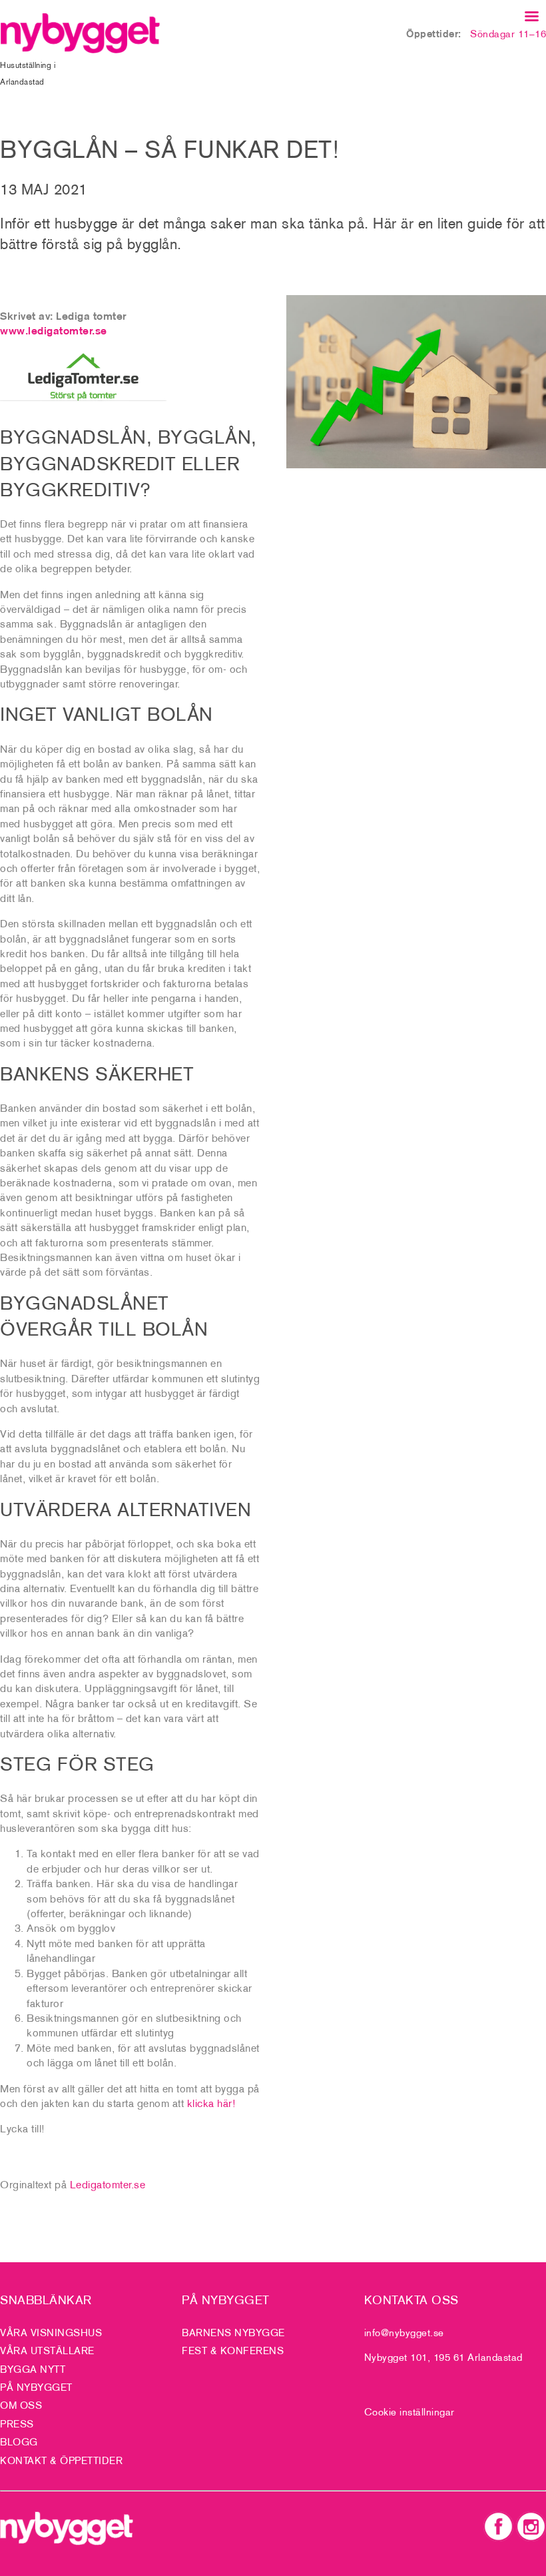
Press (17, 2424)
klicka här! (212, 2103)
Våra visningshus (51, 2333)
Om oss (21, 2405)
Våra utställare (47, 2351)
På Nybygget (36, 2387)
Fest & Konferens (233, 2351)
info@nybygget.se (404, 2333)
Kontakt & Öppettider (61, 2460)
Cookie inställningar (409, 2412)
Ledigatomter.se (108, 2184)
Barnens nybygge (233, 2333)
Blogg (19, 2442)
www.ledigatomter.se (54, 330)
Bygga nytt (33, 2369)
